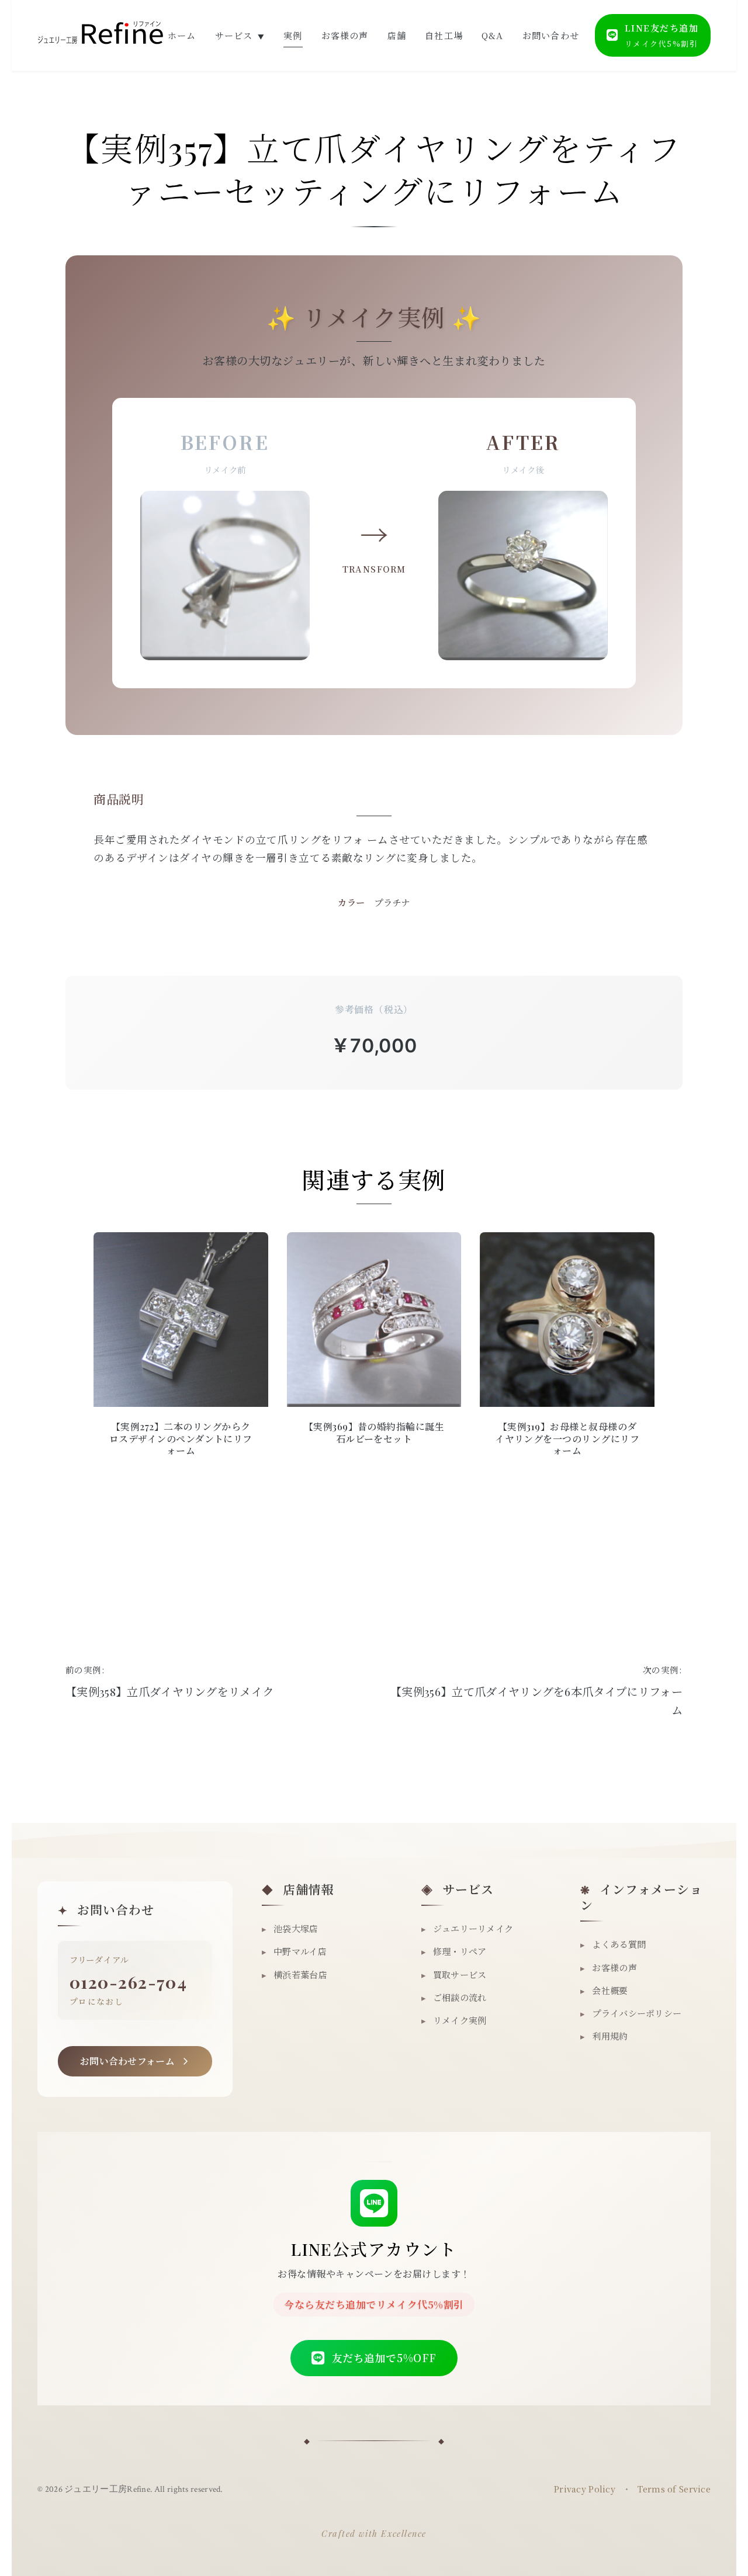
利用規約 (604, 2036)
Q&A (493, 35)
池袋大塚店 (290, 1928)
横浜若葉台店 (295, 1975)
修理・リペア (454, 1951)
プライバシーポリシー (631, 2013)
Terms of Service (674, 2489)
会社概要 (604, 1990)
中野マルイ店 (294, 1951)
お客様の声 (345, 35)
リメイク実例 (454, 2020)
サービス (240, 35)
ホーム (182, 35)
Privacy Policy (585, 2489)
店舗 (397, 35)
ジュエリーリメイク (467, 1928)
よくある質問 (613, 1944)
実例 (293, 35)
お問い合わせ (551, 35)
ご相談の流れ (454, 1997)
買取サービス (454, 1975)
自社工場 (444, 35)
